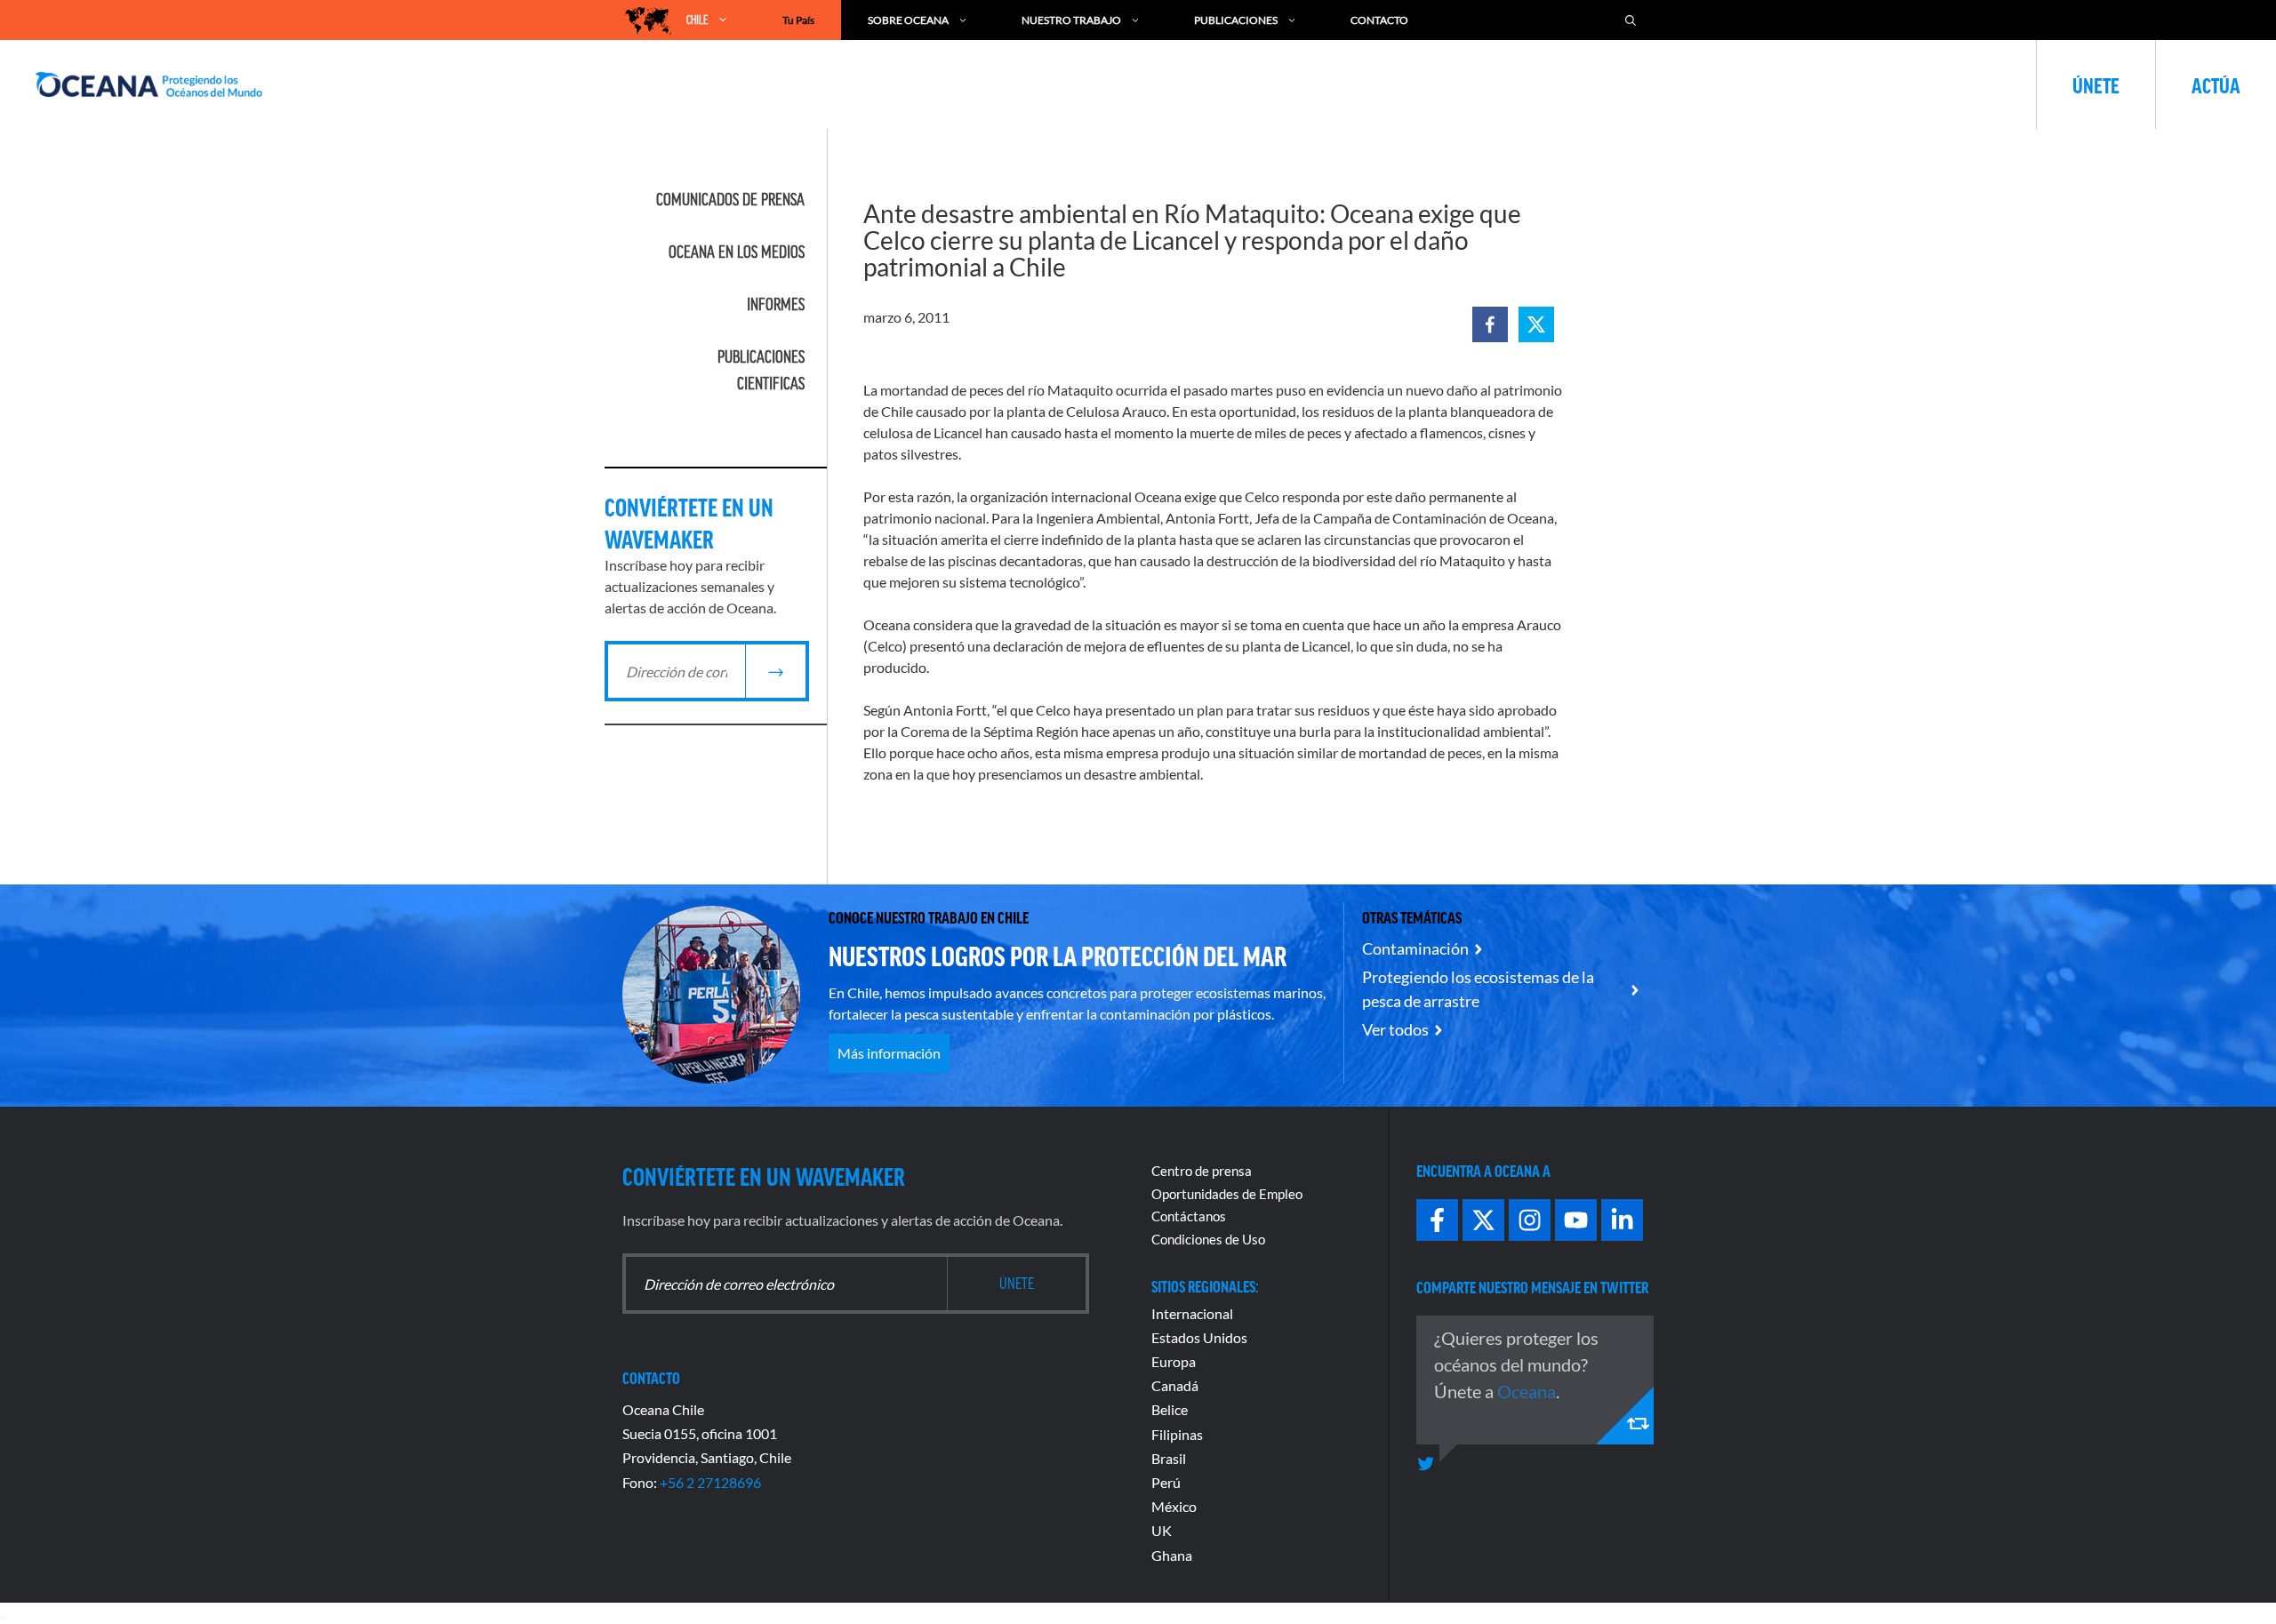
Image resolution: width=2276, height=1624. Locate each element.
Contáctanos (1189, 1216)
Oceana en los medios (737, 252)
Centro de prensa (1202, 1171)
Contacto (1379, 20)
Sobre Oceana (908, 20)
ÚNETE (2096, 84)
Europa (1174, 1361)
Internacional (1192, 1313)
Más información (889, 1053)
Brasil (1169, 1458)
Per (1162, 1482)
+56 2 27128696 (710, 1482)
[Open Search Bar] (1631, 20)
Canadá (1175, 1385)
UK (1162, 1530)
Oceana (1527, 1391)
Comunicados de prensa (730, 199)
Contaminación (1415, 948)
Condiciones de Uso (1208, 1239)
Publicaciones (1236, 20)
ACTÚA (2216, 84)
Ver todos (1395, 1029)
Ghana (1172, 1555)
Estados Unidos (1199, 1337)
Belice (1170, 1409)
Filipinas (1177, 1434)
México (1174, 1506)
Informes (776, 304)
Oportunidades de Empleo (1227, 1194)
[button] (1490, 324)
